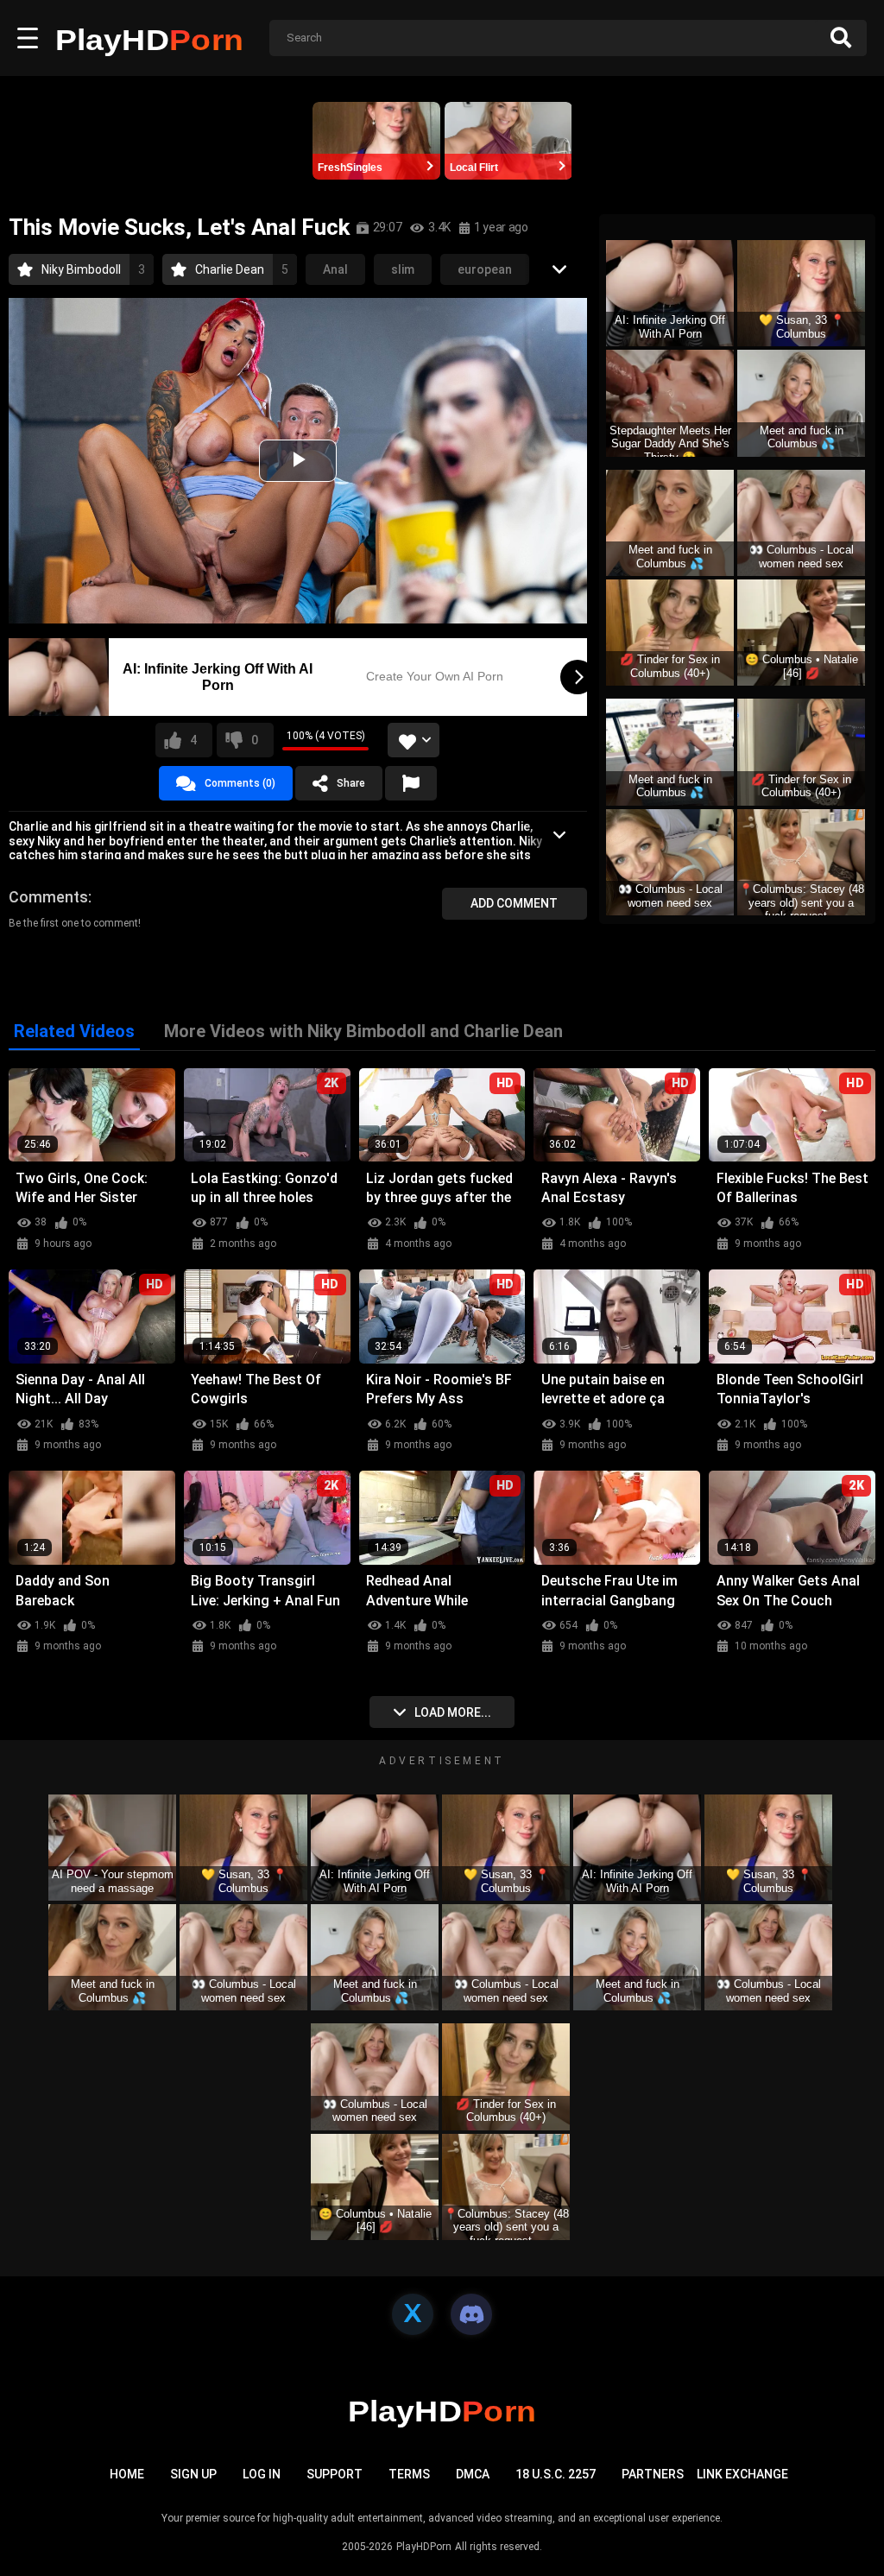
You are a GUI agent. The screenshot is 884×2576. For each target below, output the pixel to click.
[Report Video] (411, 783)
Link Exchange (742, 2474)
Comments (48, 897)
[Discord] (471, 2314)
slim (403, 269)
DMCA (473, 2474)
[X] (413, 2314)
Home (127, 2474)
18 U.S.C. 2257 (556, 2474)
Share (351, 783)
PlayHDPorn (424, 2547)
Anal (335, 269)
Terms (409, 2474)
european (485, 269)
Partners (653, 2474)
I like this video (193, 740)
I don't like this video (255, 740)
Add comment (514, 903)
